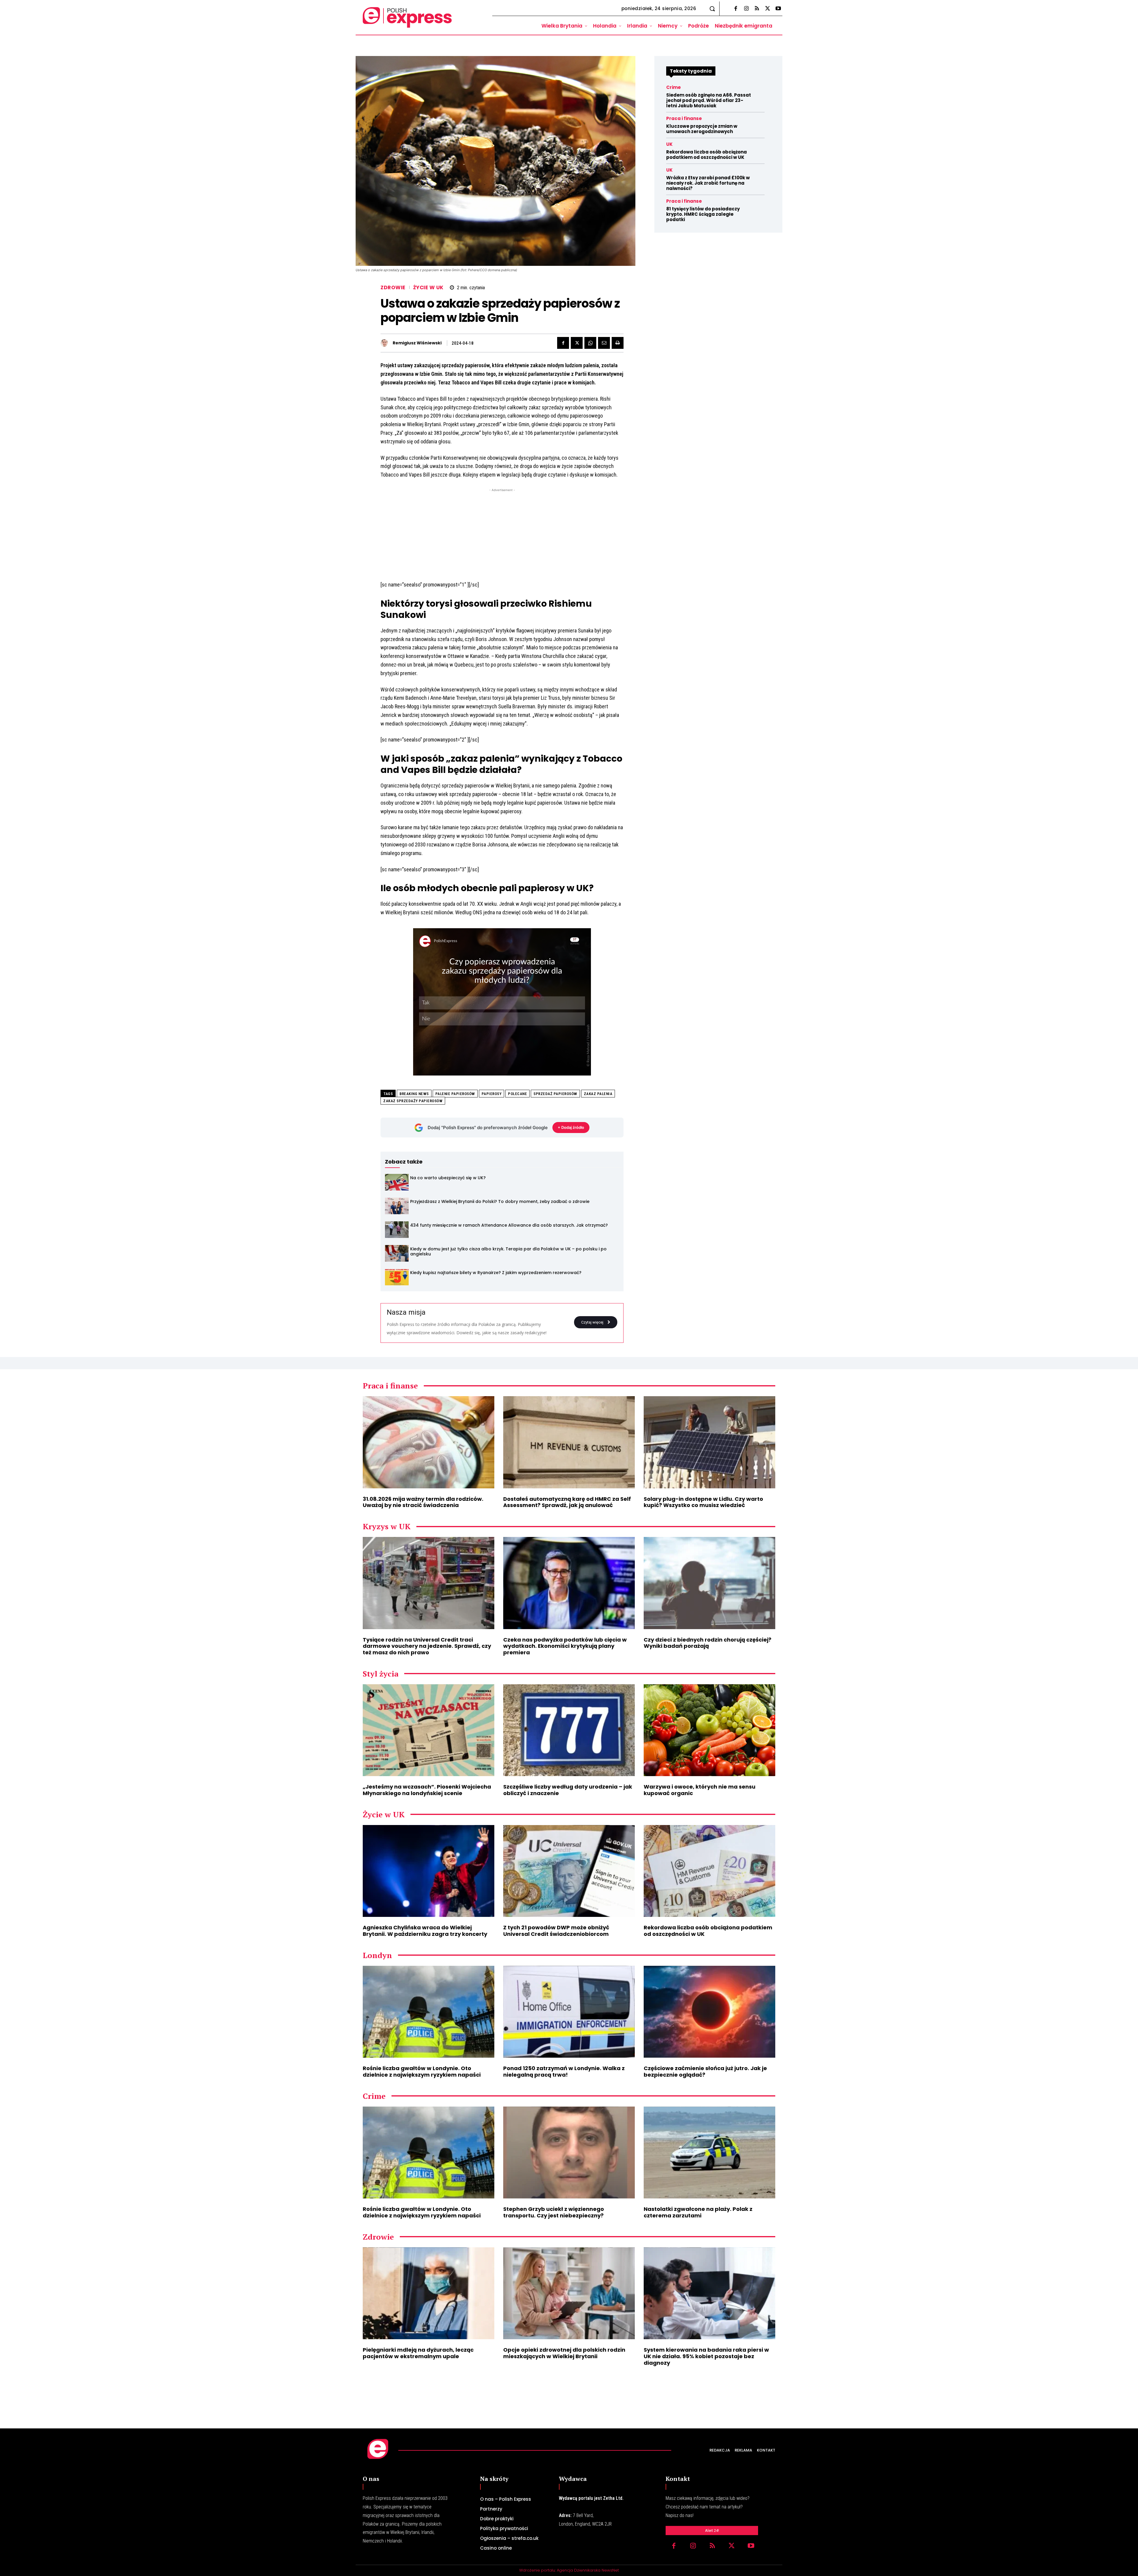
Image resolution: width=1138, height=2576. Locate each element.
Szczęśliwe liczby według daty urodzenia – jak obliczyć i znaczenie (568, 1790)
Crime (673, 87)
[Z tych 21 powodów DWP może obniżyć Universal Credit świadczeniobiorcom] (569, 1871)
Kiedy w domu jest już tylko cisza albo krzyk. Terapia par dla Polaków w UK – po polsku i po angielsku (508, 1251)
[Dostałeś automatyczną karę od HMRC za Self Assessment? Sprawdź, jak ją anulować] (569, 1442)
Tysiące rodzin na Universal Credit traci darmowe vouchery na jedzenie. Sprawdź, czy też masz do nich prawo (427, 1646)
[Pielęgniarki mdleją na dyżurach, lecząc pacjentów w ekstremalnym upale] (429, 2293)
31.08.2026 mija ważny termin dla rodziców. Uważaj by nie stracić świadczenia (423, 1502)
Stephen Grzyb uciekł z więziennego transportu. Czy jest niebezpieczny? (554, 2212)
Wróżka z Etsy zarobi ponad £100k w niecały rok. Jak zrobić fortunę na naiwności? (708, 183)
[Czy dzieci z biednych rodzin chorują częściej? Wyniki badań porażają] (709, 1583)
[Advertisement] (502, 535)
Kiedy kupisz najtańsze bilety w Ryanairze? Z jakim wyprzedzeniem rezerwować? (496, 1273)
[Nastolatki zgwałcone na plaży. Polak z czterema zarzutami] (709, 2153)
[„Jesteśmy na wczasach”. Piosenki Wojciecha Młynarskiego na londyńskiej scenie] (429, 1730)
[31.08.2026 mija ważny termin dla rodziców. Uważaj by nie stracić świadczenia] (429, 1442)
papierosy (492, 1094)
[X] (768, 9)
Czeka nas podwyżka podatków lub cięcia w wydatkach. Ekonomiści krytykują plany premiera (565, 1646)
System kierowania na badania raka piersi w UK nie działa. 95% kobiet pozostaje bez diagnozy (706, 2356)
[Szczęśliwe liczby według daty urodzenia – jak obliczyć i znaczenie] (569, 1730)
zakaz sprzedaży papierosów (413, 1101)
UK (669, 144)
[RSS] (757, 9)
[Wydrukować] (618, 343)
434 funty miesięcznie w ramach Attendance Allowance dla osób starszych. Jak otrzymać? (509, 1225)
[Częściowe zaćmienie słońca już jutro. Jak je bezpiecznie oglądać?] (709, 2012)
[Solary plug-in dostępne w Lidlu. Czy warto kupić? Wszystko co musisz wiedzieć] (709, 1442)
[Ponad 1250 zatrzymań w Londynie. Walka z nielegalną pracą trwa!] (569, 2012)
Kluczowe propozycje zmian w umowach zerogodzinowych (702, 129)
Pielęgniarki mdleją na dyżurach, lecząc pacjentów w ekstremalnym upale (418, 2353)
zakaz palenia (598, 1094)
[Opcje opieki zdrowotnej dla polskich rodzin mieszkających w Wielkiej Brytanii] (569, 2293)
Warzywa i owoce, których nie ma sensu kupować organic (700, 1790)
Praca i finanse (684, 118)
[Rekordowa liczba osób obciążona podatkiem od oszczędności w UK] (709, 1871)
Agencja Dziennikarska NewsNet (588, 2570)
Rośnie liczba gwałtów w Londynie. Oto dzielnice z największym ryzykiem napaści (422, 2071)
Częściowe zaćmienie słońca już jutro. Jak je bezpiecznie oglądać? (705, 2071)
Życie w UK (428, 288)
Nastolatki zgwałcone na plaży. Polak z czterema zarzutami (698, 2212)
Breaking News (414, 1094)
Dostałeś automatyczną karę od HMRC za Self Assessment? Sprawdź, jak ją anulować (567, 1502)
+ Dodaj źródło (571, 1127)
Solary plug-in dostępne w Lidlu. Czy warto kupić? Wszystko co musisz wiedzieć (703, 1502)
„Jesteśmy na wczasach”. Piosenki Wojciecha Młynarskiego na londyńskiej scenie (427, 1790)
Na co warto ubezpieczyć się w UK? (448, 1178)
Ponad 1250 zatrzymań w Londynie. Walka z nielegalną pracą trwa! (564, 2071)
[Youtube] (778, 9)
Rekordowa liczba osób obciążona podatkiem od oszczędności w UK (707, 155)
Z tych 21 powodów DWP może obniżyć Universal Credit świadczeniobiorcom (556, 1931)
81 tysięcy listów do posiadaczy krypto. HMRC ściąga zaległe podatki (703, 214)
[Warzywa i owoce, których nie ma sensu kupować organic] (709, 1730)
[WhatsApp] (590, 343)
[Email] (604, 343)
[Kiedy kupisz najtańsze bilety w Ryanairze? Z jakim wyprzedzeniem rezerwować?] (397, 1277)
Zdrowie (393, 288)
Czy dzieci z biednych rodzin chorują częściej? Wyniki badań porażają (708, 1643)
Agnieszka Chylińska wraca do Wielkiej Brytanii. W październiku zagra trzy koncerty (425, 1931)
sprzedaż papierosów (555, 1094)
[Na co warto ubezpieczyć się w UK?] (397, 1182)
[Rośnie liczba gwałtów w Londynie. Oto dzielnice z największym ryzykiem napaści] (429, 2012)
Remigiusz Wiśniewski (417, 343)
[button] (712, 9)
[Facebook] (736, 9)
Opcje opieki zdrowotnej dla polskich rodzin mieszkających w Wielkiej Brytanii (564, 2353)
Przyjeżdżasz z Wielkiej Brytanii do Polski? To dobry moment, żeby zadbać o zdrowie (500, 1201)
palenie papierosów (455, 1094)
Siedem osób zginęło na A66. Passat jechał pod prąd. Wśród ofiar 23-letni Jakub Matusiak (709, 100)
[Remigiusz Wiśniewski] (386, 343)
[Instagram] (746, 9)
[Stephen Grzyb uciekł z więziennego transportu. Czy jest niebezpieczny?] (569, 2153)
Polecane (517, 1094)
